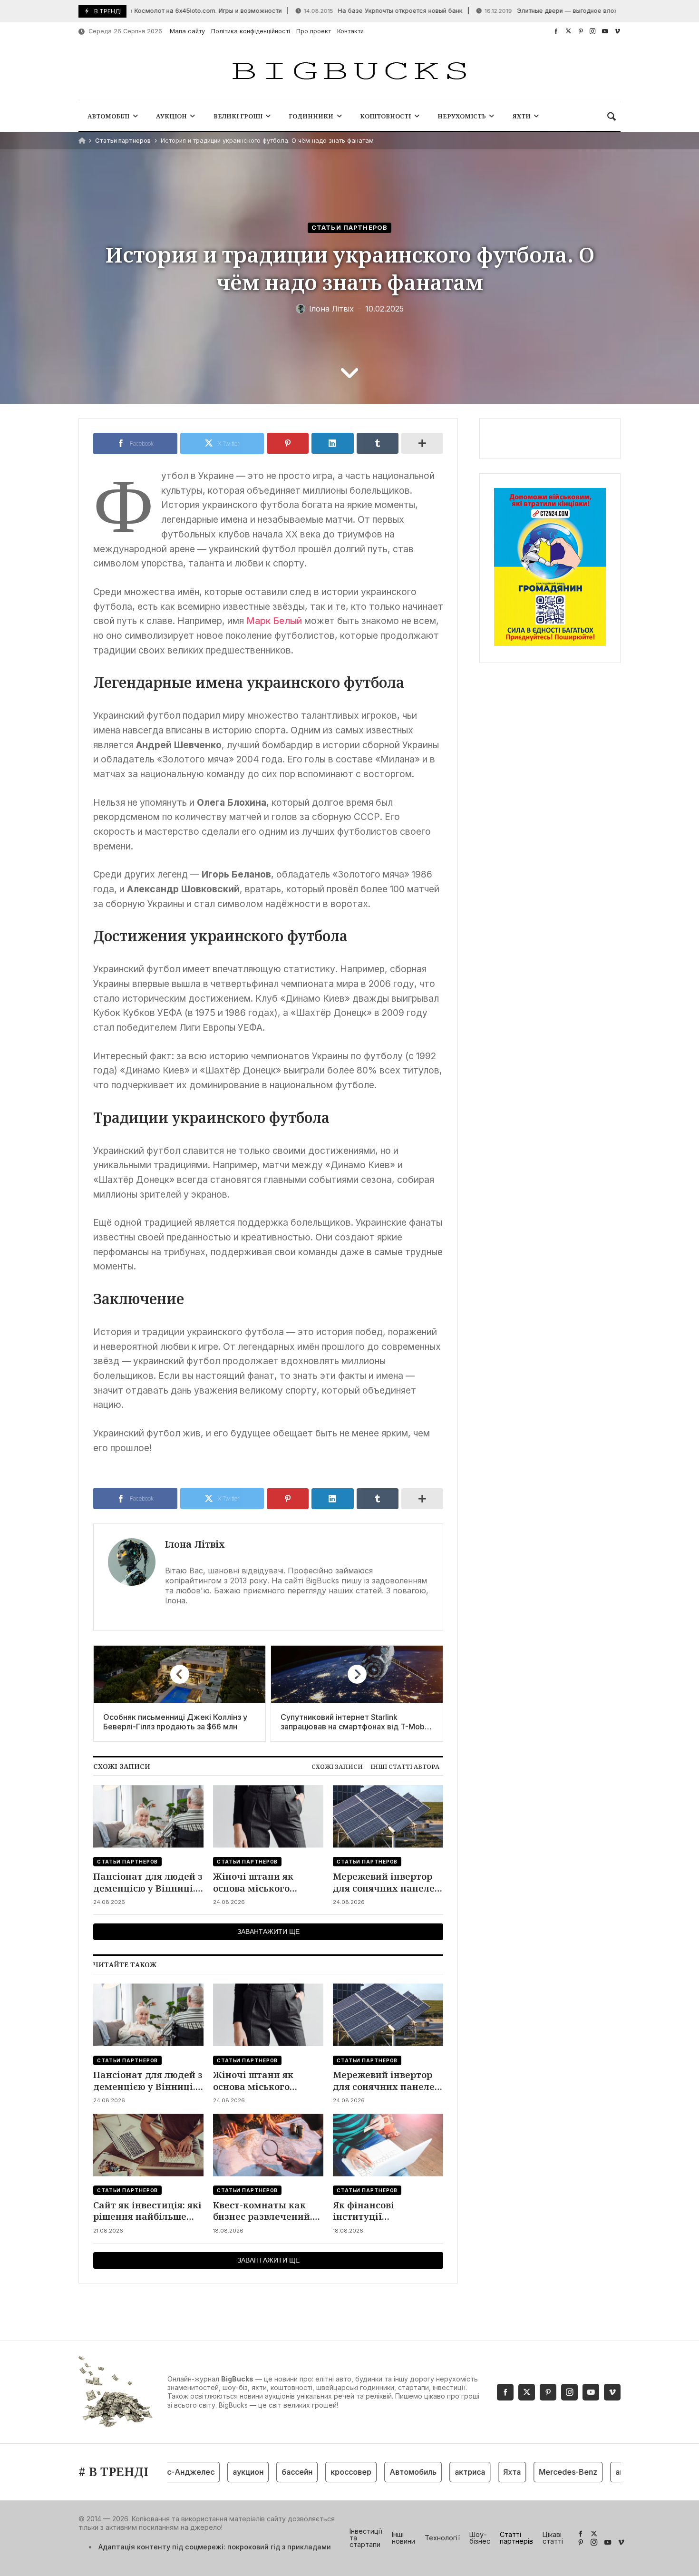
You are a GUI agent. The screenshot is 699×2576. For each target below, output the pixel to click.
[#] (556, 31)
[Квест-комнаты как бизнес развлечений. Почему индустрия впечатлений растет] (268, 2145)
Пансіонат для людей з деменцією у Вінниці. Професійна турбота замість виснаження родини (148, 1882)
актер (597, 2472)
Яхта (482, 2472)
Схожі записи (337, 1766)
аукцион (218, 2472)
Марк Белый (274, 621)
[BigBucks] (349, 72)
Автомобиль (383, 2472)
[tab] (337, 1767)
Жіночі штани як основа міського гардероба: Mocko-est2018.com (257, 1882)
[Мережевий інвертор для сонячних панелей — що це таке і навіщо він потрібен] (388, 1816)
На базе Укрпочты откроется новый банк (349, 11)
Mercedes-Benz (539, 2472)
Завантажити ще (268, 1932)
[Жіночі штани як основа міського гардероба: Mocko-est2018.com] (268, 1816)
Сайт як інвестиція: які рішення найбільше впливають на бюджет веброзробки (147, 2211)
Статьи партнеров (123, 141)
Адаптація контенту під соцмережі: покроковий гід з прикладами (215, 2547)
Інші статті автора (405, 1766)
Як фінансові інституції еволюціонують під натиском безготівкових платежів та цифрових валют (387, 2211)
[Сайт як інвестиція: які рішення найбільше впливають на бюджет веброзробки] (148, 2145)
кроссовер (321, 2472)
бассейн (267, 2472)
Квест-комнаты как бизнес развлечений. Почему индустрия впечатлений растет (263, 2211)
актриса (440, 2472)
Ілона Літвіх (195, 1544)
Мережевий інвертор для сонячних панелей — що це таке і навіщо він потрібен (387, 1882)
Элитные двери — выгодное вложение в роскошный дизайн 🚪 (562, 11)
